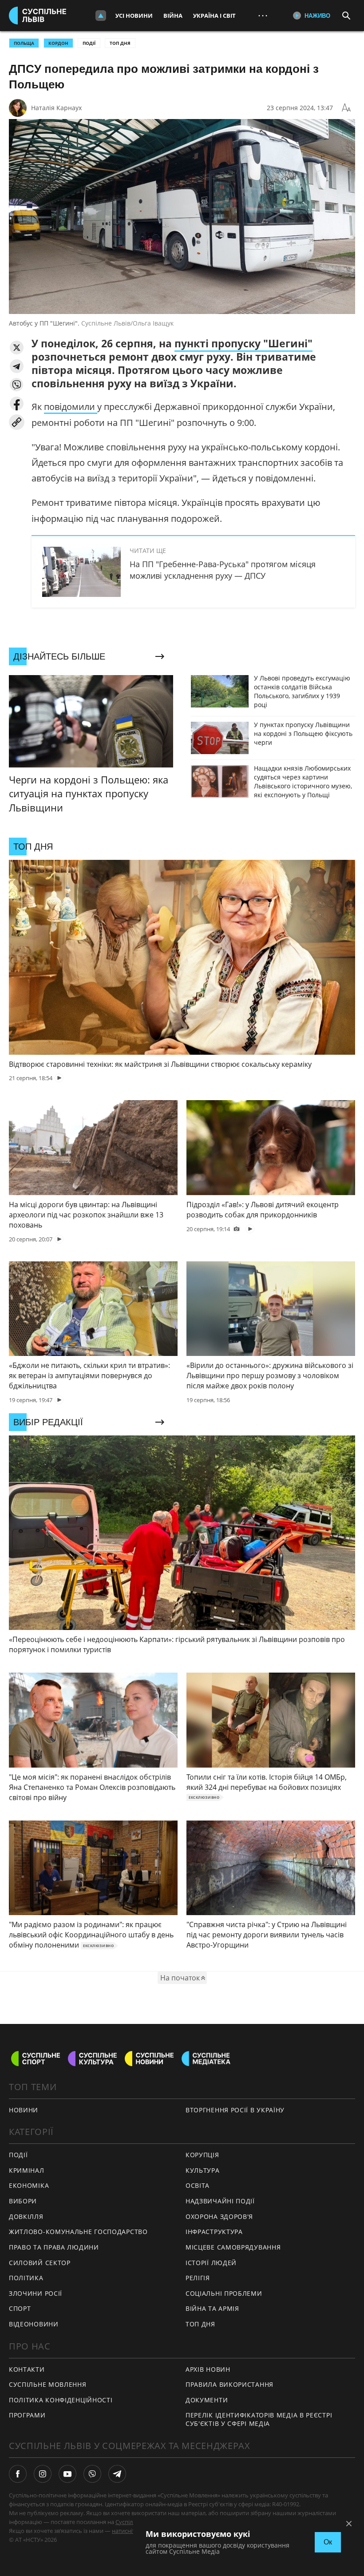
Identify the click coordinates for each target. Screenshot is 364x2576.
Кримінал (27, 2170)
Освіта (198, 2185)
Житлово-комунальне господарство (78, 2232)
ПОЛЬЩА (24, 43)
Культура (203, 2170)
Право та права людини (54, 2247)
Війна (173, 16)
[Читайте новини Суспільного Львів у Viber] (92, 2474)
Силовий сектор (40, 2263)
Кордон (58, 43)
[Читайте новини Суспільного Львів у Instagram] (43, 2474)
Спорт (20, 2308)
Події (89, 43)
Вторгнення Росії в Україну (235, 2110)
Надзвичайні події (220, 2201)
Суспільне (129, 2522)
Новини (24, 2110)
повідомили (71, 407)
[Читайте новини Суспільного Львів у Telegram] (117, 2474)
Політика (26, 2278)
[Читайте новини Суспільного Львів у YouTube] (67, 2474)
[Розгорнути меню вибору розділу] (101, 16)
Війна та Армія (212, 2308)
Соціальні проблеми (224, 2293)
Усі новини (134, 16)
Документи (207, 2400)
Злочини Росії (36, 2293)
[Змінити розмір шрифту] (346, 108)
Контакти (27, 2369)
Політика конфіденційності (61, 2400)
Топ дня (120, 43)
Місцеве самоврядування (233, 2247)
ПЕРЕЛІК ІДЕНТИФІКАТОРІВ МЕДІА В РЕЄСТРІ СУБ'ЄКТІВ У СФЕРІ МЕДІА (259, 2419)
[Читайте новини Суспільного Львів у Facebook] (18, 2474)
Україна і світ (214, 16)
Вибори (23, 2201)
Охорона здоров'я (219, 2216)
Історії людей (211, 2263)
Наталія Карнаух (56, 108)
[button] (17, 348)
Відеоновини (34, 2324)
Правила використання (229, 2384)
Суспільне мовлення (48, 2384)
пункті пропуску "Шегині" (243, 343)
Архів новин (208, 2369)
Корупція (202, 2155)
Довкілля (26, 2216)
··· (263, 15)
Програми (27, 2415)
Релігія (198, 2278)
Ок (328, 2542)
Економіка (29, 2185)
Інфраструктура (214, 2232)
